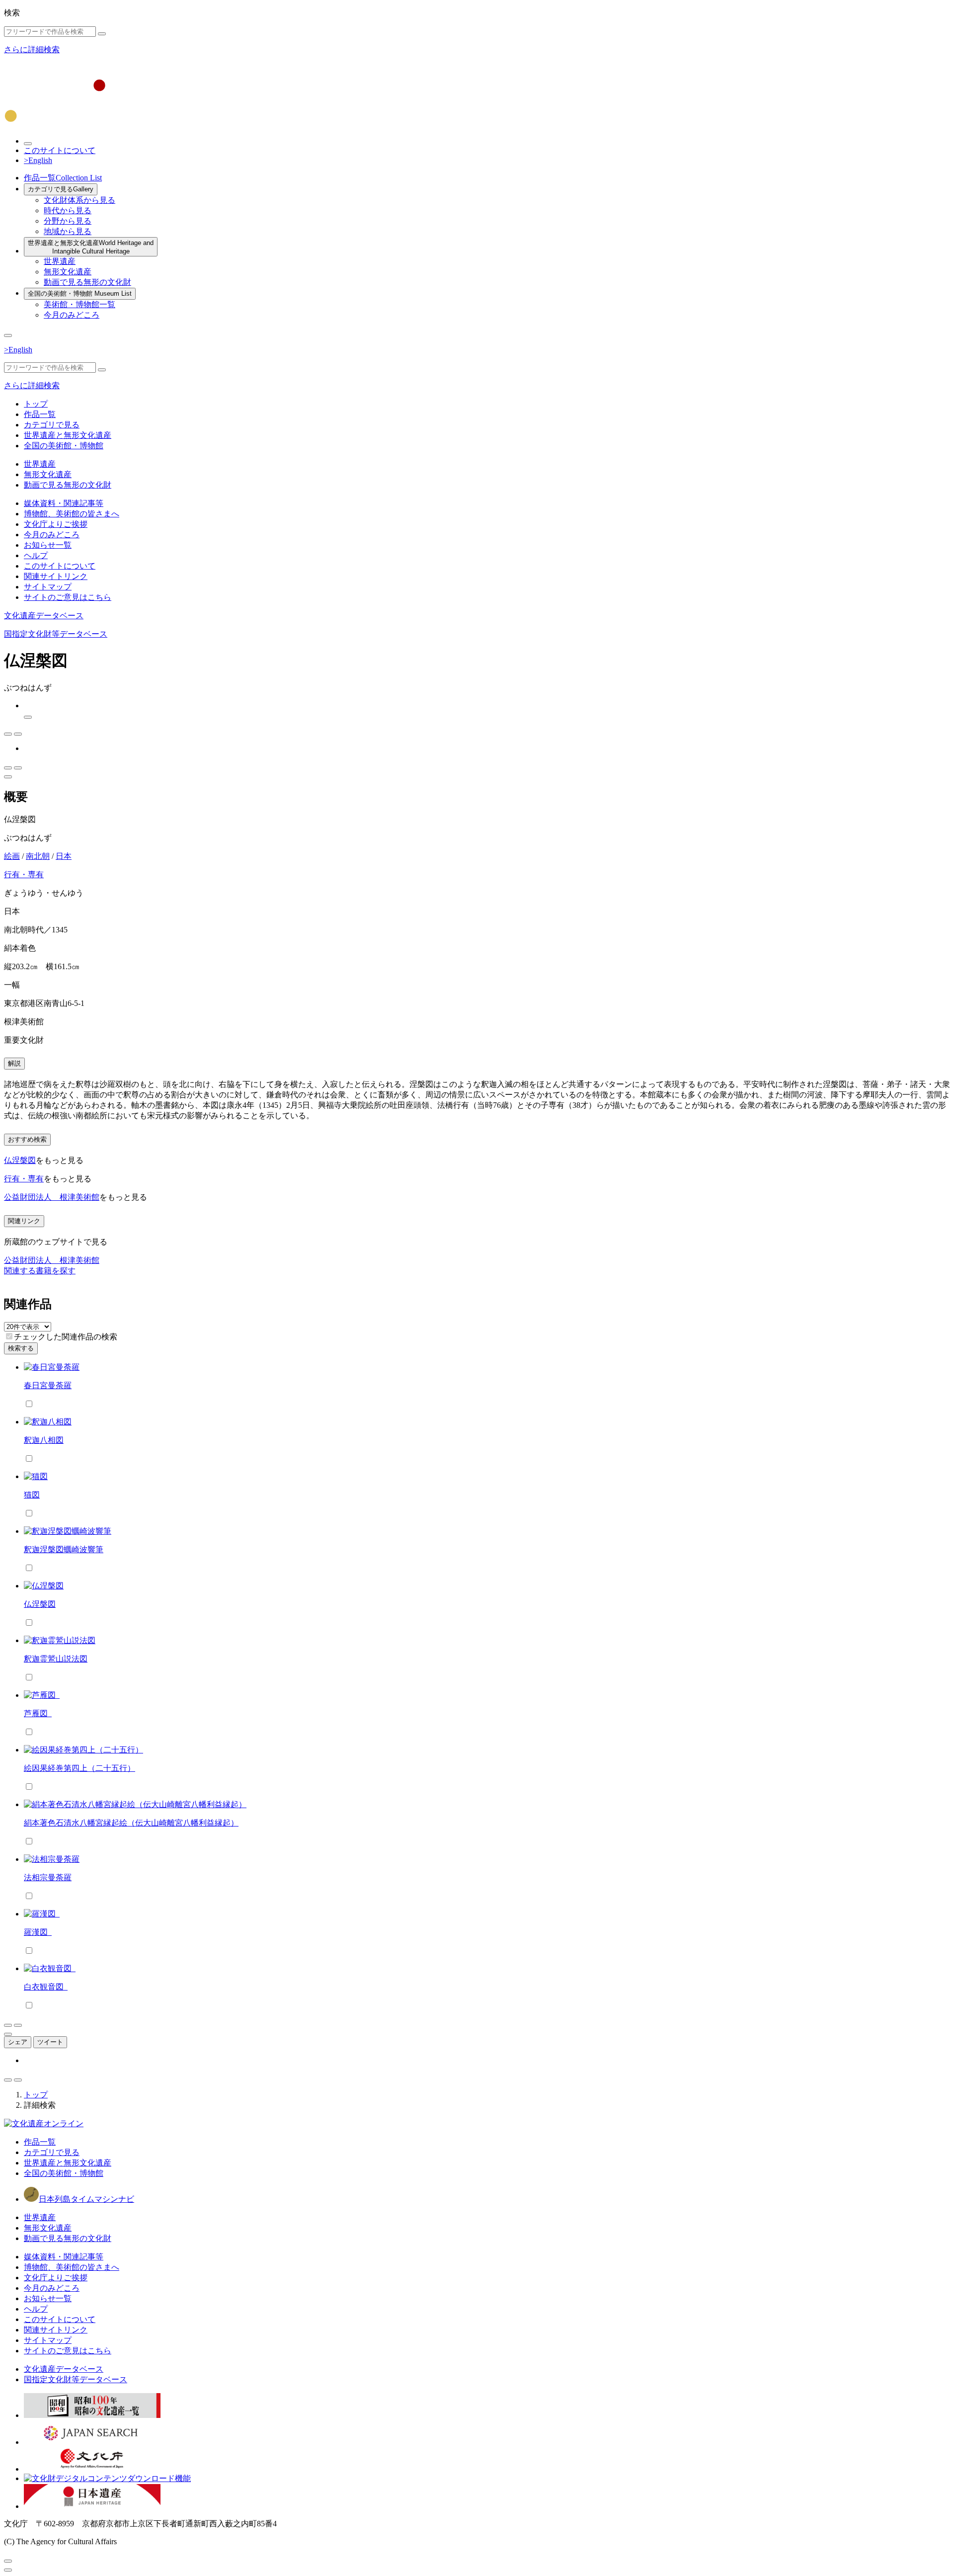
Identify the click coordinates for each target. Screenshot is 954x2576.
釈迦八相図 (44, 1440)
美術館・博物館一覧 (79, 304)
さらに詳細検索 (32, 49)
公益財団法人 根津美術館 (52, 1197)
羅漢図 (38, 1932)
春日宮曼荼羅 (48, 1385)
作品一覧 (63, 178)
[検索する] (102, 34)
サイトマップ (48, 587)
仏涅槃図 (20, 1160)
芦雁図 (38, 1713)
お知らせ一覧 (48, 545)
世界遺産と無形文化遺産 (91, 247)
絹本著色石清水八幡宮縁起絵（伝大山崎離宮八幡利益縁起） (131, 1823)
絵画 (12, 856)
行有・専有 (24, 874)
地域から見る (68, 231)
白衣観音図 (46, 1987)
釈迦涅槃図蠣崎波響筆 (64, 1549)
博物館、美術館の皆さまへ (72, 514)
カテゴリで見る (61, 189)
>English (38, 160)
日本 (64, 856)
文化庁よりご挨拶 (56, 524)
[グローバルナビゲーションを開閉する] (8, 335)
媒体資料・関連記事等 (64, 503)
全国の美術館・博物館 (80, 293)
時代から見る (68, 210)
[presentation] (9, 1336)
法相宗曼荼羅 (48, 1877)
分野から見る (68, 221)
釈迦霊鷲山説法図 (56, 1659)
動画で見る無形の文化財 (87, 282)
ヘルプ (36, 555)
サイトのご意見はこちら (68, 597)
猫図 (32, 1495)
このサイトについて (60, 150)
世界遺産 (60, 261)
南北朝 (38, 856)
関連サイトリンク (56, 576)
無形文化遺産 (68, 272)
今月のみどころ (72, 315)
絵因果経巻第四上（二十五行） (79, 1768)
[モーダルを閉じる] (8, 2561)
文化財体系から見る (79, 200)
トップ (36, 404)
